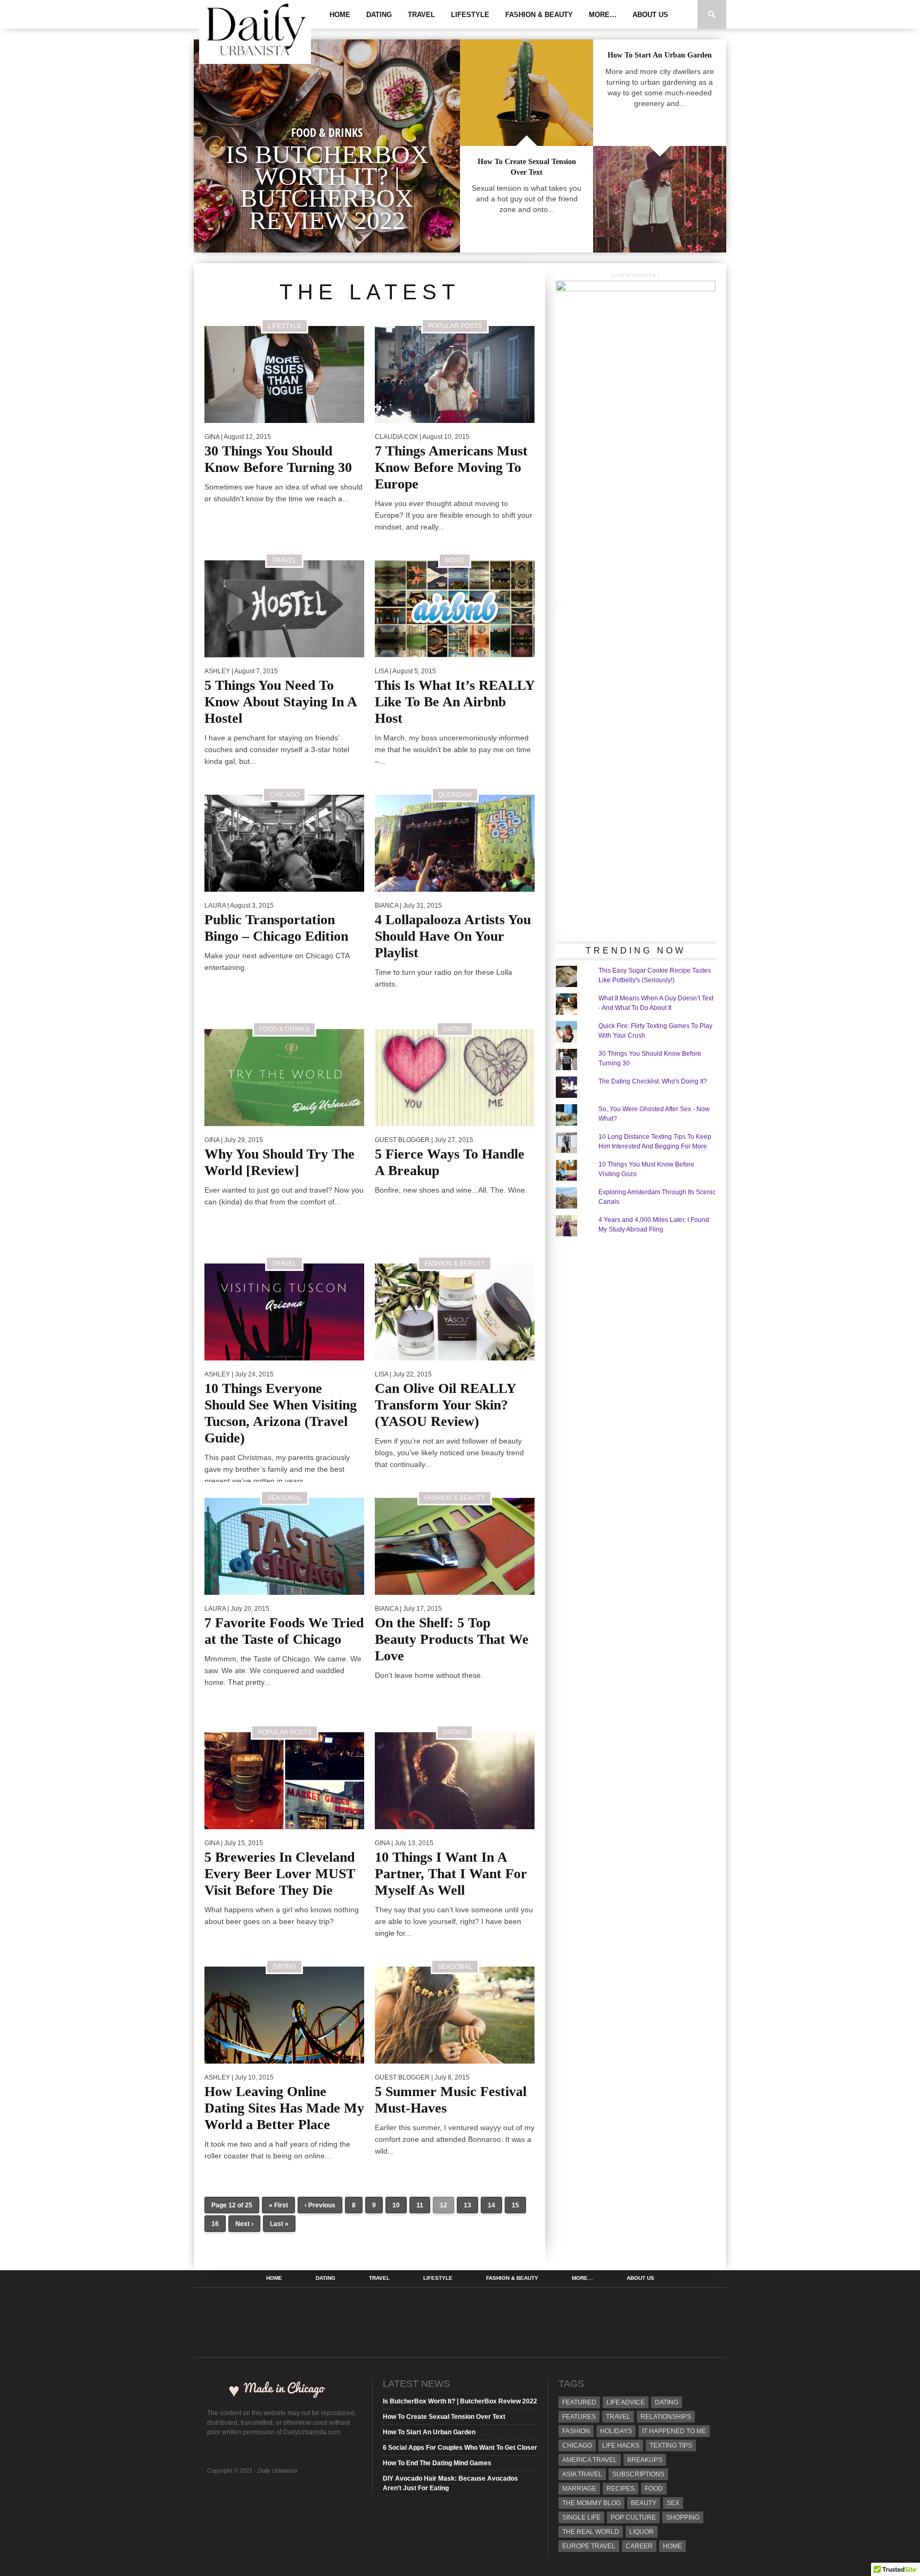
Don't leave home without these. (429, 1675)
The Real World (591, 2532)
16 (215, 2224)
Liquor (642, 2532)
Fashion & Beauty (539, 15)
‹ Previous (320, 2205)
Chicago (577, 2445)
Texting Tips (671, 2445)
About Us (650, 15)
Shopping (683, 2517)
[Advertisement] (636, 771)
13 (467, 2205)
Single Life (581, 2517)
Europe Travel (589, 2546)
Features (579, 2417)
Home (340, 15)
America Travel (590, 2460)
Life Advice (626, 2402)
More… (603, 15)
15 (515, 2205)
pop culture (633, 2517)
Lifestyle (470, 15)
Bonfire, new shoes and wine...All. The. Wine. (451, 1190)
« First (278, 2205)
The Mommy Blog (592, 2503)
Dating (379, 15)
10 (396, 2205)
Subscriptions (638, 2474)
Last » (279, 2224)
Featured (579, 2402)
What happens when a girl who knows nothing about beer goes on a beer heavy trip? (282, 1915)
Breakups (645, 2460)
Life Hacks (621, 2445)
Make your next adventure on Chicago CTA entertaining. (277, 961)
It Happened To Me (674, 2431)
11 (420, 2205)
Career (639, 2546)
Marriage (579, 2489)
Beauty (644, 2503)
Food (654, 2489)
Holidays (616, 2431)
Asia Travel (582, 2474)
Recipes (621, 2489)
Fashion (576, 2431)
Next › (244, 2224)
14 (491, 2205)
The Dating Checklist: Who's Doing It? (653, 1081)
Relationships (666, 2417)
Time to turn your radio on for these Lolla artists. (443, 978)
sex (673, 2503)
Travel (421, 15)
